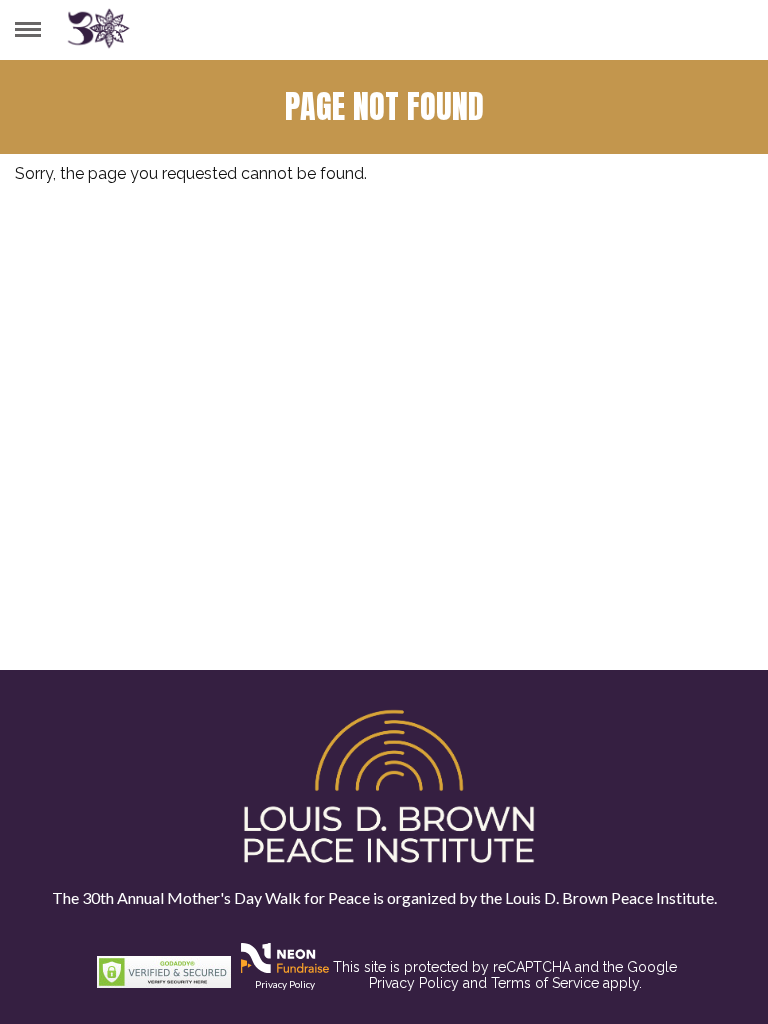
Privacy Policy (285, 984)
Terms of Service (545, 983)
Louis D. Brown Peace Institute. (609, 897)
